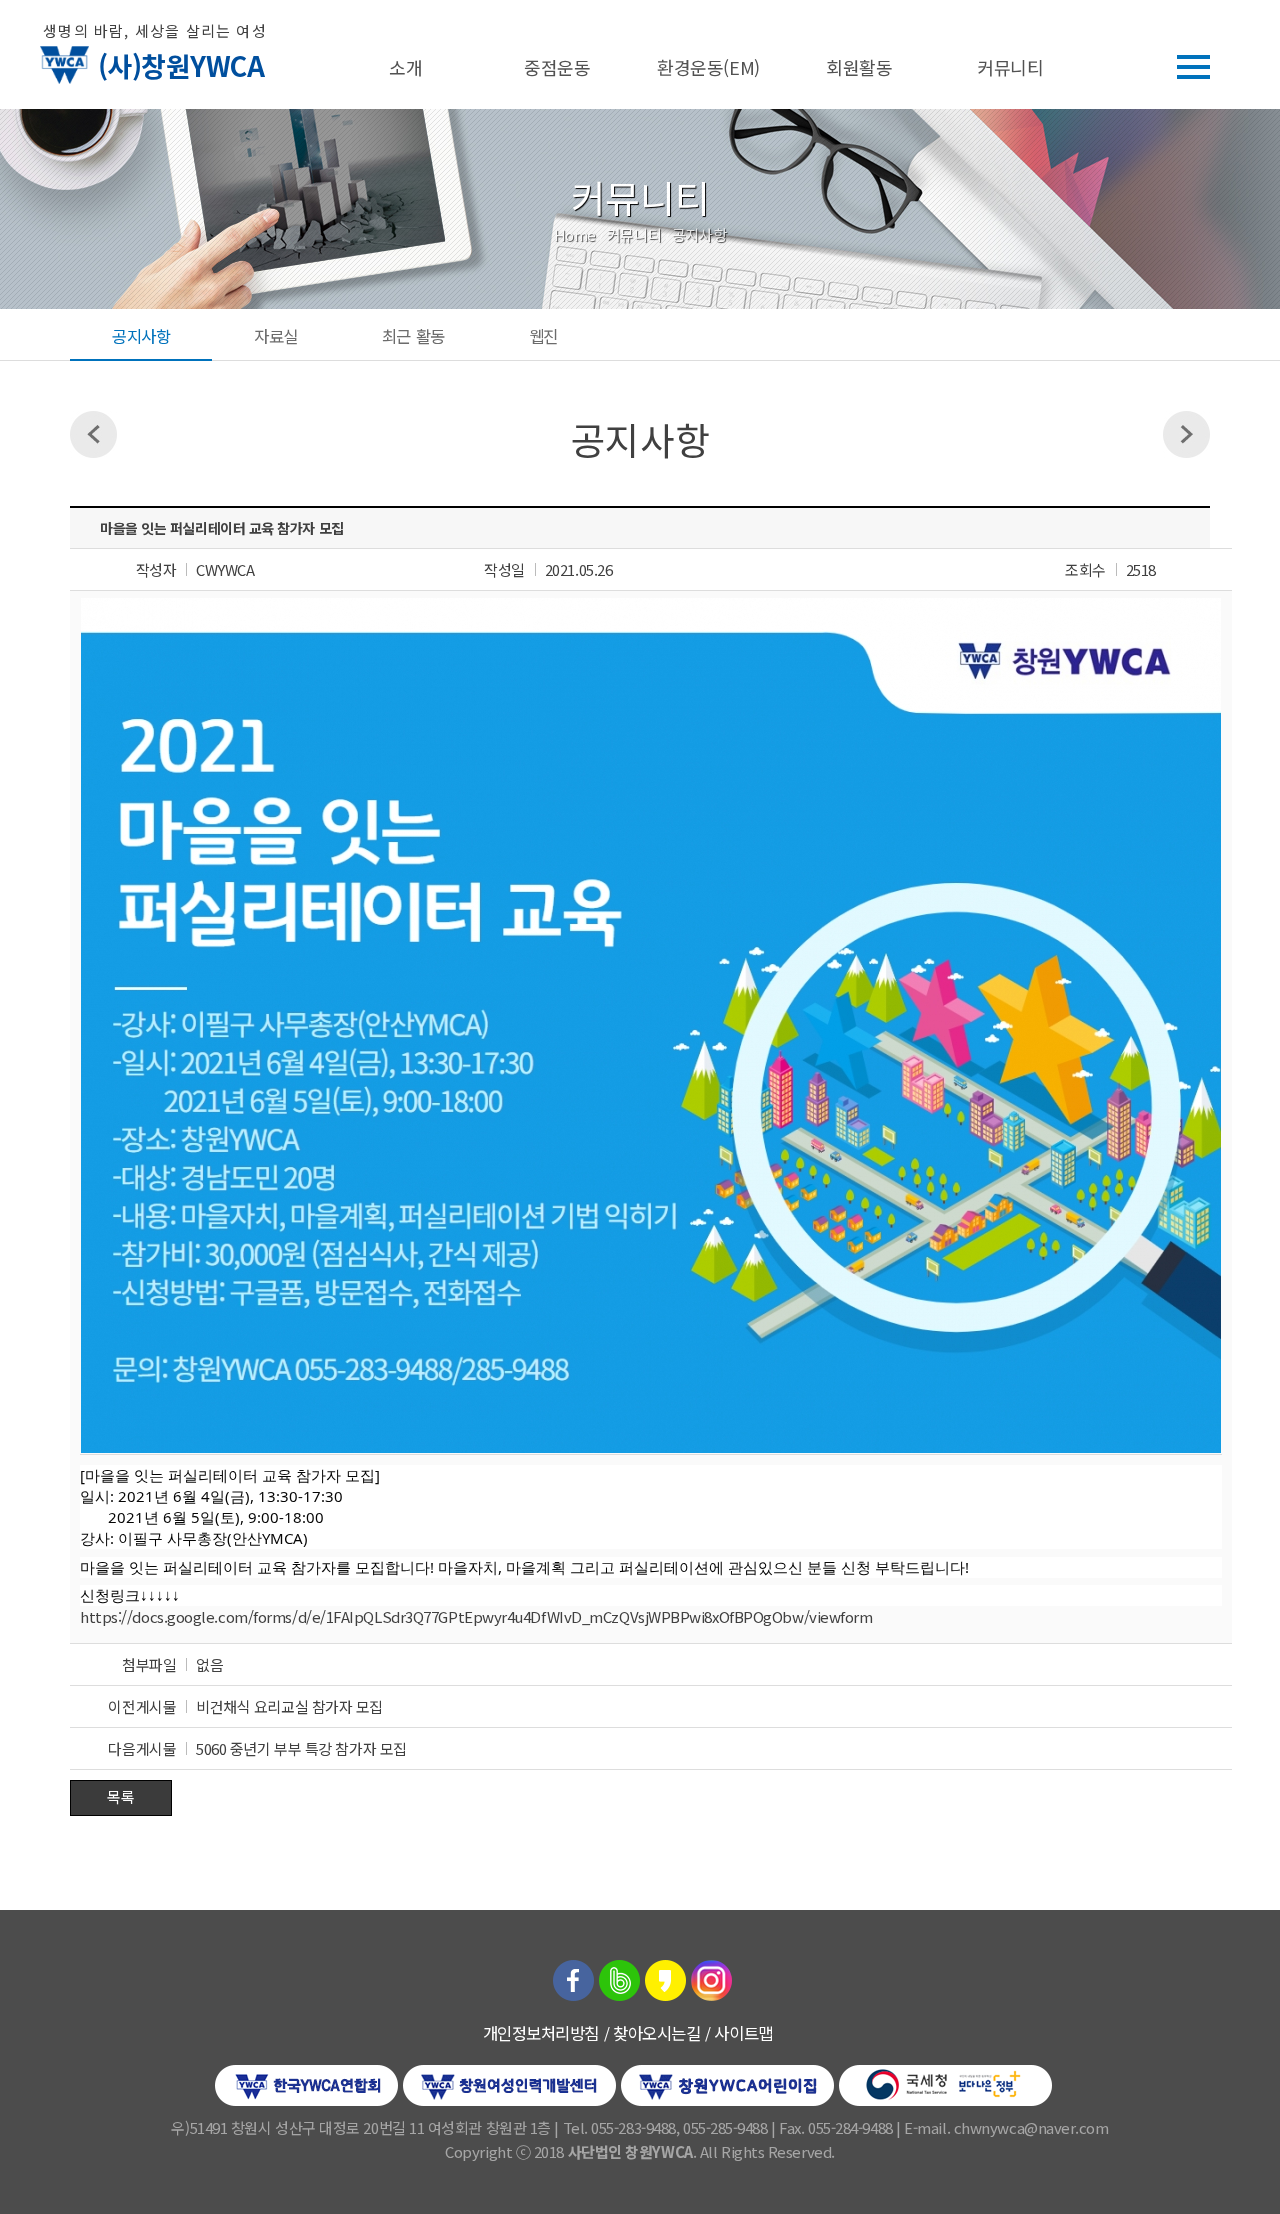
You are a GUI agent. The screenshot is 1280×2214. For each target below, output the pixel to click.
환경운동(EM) (708, 67)
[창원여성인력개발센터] (509, 2083)
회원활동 (859, 67)
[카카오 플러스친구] (665, 1978)
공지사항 (141, 336)
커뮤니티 (1010, 67)
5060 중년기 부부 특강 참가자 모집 (301, 1748)
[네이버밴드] (619, 1978)
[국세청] (945, 2083)
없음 (209, 1664)
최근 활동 (413, 336)
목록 (120, 1796)
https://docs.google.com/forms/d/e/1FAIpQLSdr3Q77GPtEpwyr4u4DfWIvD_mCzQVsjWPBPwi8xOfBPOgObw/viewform (476, 1616)
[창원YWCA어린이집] (727, 2083)
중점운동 (557, 67)
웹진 (543, 336)
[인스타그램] (711, 1978)
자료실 (276, 336)
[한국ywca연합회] (306, 2083)
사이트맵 (743, 2033)
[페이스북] (573, 1978)
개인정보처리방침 (541, 2033)
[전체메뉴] (1193, 67)
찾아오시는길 (656, 2033)
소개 (405, 67)
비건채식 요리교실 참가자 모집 (289, 1706)
